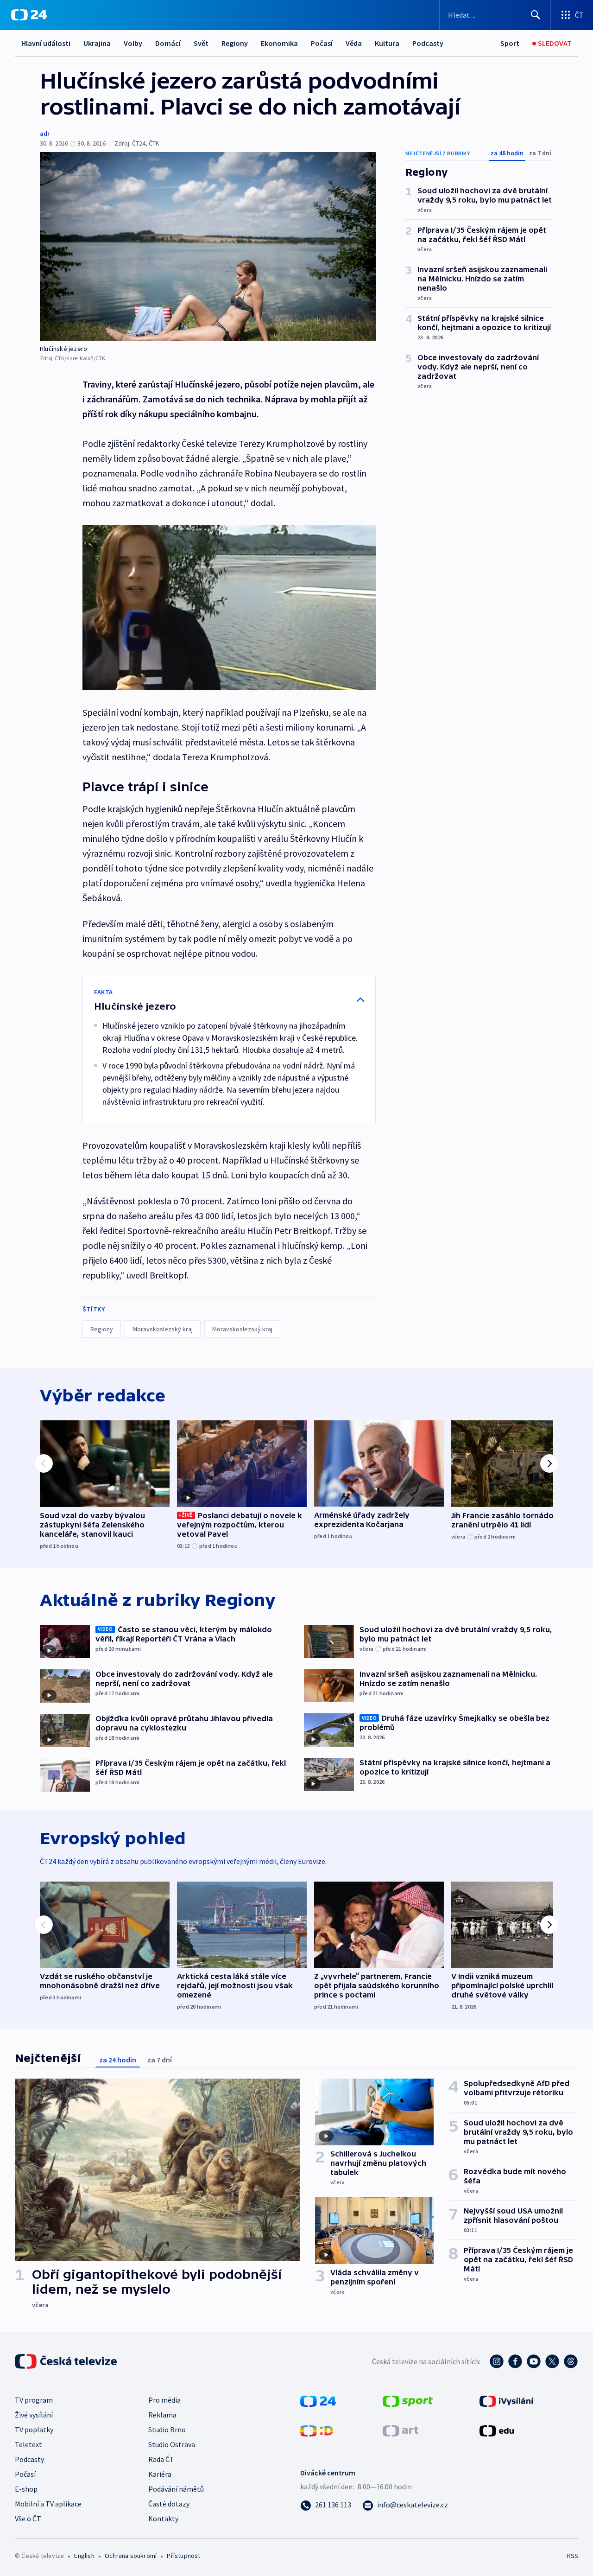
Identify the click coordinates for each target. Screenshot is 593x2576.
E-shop (26, 2489)
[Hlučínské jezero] (208, 246)
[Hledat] (536, 15)
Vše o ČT (28, 2519)
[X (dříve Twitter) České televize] (552, 2361)
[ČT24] (29, 15)
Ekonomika (279, 43)
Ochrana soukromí (131, 2556)
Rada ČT (161, 2459)
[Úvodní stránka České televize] (67, 2361)
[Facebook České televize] (515, 2361)
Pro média (164, 2400)
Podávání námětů (176, 2489)
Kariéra (160, 2474)
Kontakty (163, 2519)
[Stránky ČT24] (318, 2400)
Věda (354, 43)
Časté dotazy (169, 2504)
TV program (34, 2400)
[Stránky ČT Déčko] (317, 2430)
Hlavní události (46, 43)
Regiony (235, 43)
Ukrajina (97, 43)
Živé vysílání (34, 2415)
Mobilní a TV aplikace (48, 2504)
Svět (201, 43)
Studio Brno (167, 2430)
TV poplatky (34, 2430)
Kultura (387, 43)
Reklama (162, 2415)
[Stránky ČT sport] (408, 2400)
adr (45, 134)
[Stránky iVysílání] (507, 2400)
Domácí (168, 43)
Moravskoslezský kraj (163, 1329)
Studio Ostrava (172, 2444)
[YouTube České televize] (534, 2361)
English (84, 2556)
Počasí (322, 43)
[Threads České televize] (571, 2361)
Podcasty (428, 43)
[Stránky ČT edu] (497, 2430)
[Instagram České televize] (497, 2361)
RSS (573, 2556)
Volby (133, 43)
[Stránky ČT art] (401, 2430)
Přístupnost (183, 2556)
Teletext (28, 2444)
